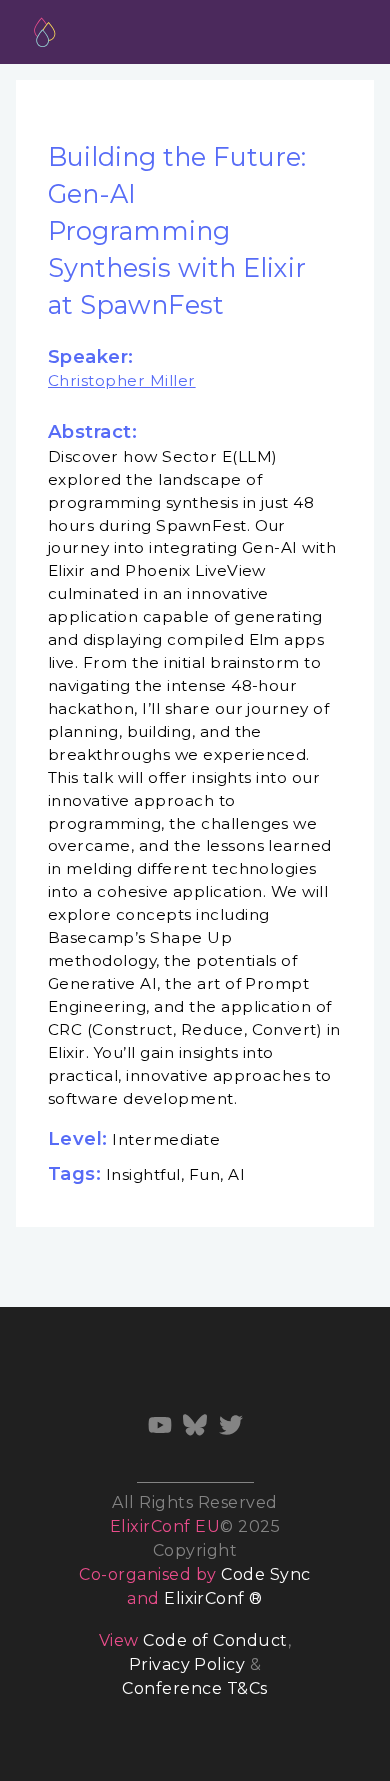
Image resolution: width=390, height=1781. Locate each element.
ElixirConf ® (213, 1598)
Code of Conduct (215, 1640)
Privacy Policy (187, 1664)
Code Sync (265, 1574)
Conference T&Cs (194, 1688)
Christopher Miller (122, 380)
